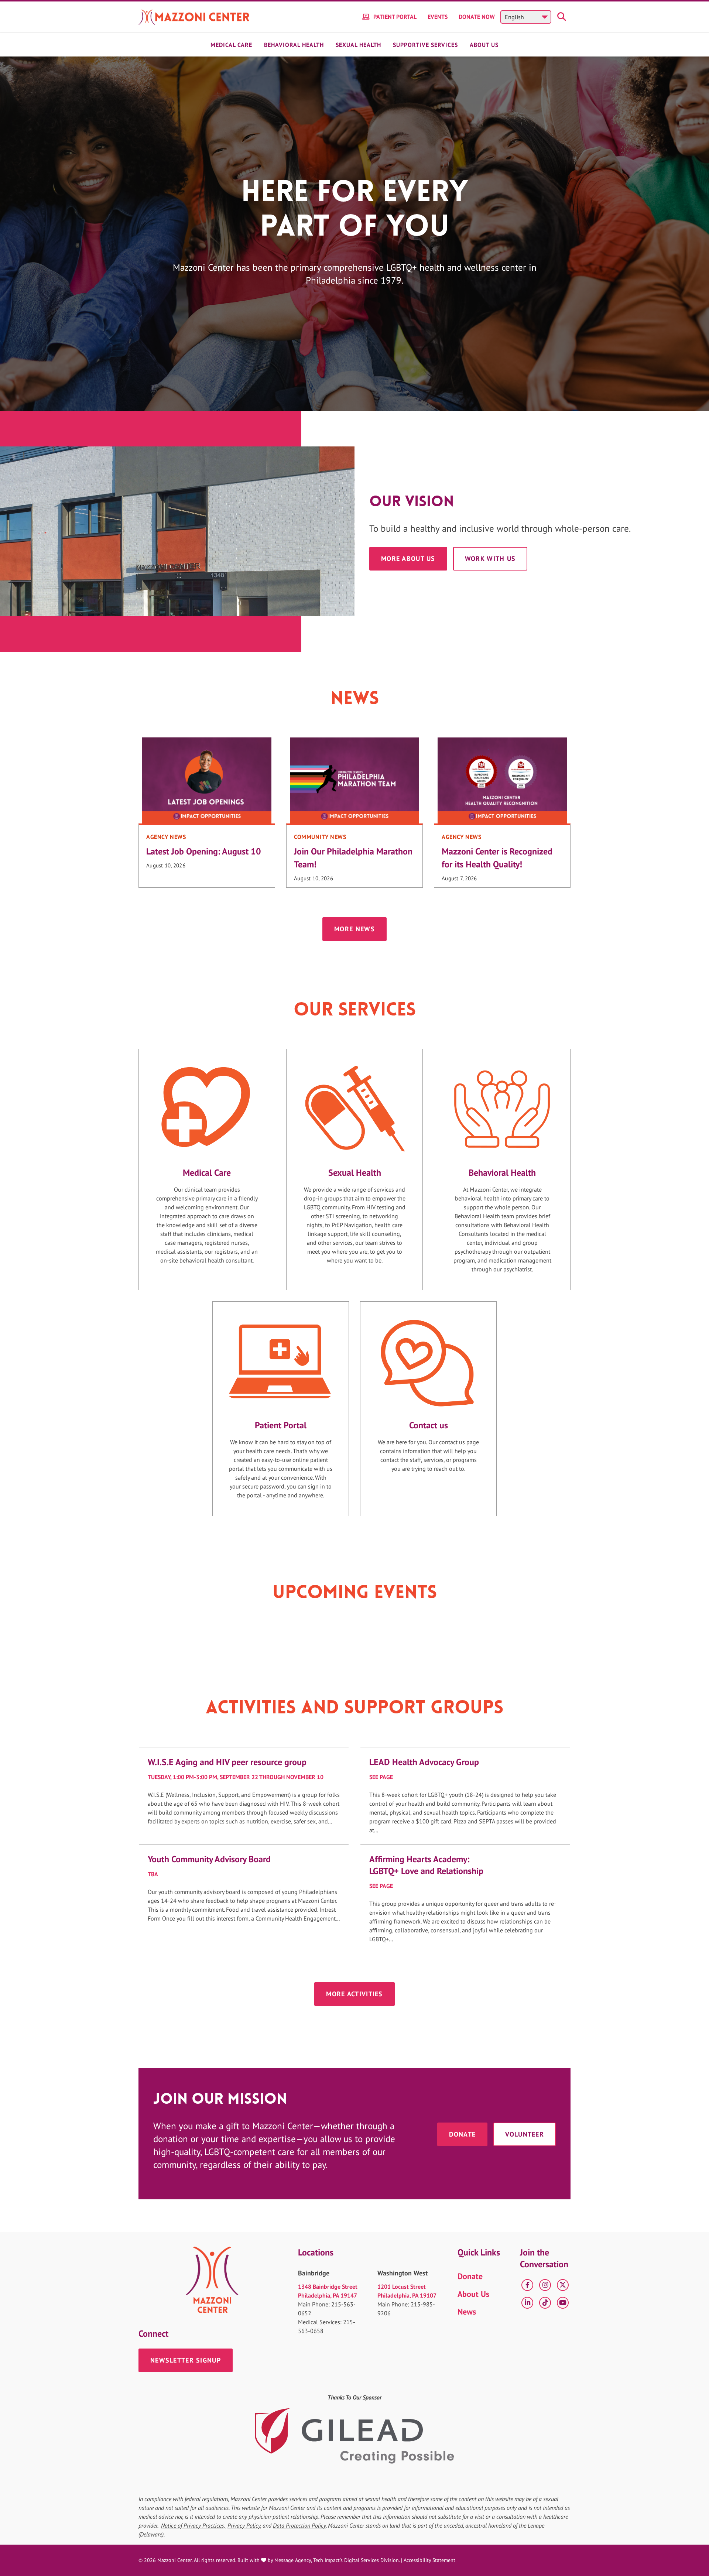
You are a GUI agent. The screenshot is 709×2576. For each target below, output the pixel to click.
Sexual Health (358, 45)
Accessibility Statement (429, 2560)
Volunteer (525, 2134)
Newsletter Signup (186, 2360)
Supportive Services (425, 45)
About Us (484, 45)
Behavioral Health (294, 45)
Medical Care (231, 45)
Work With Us (490, 559)
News (467, 2312)
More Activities (354, 1994)
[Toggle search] (563, 17)
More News (354, 929)
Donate (463, 2134)
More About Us (408, 559)
